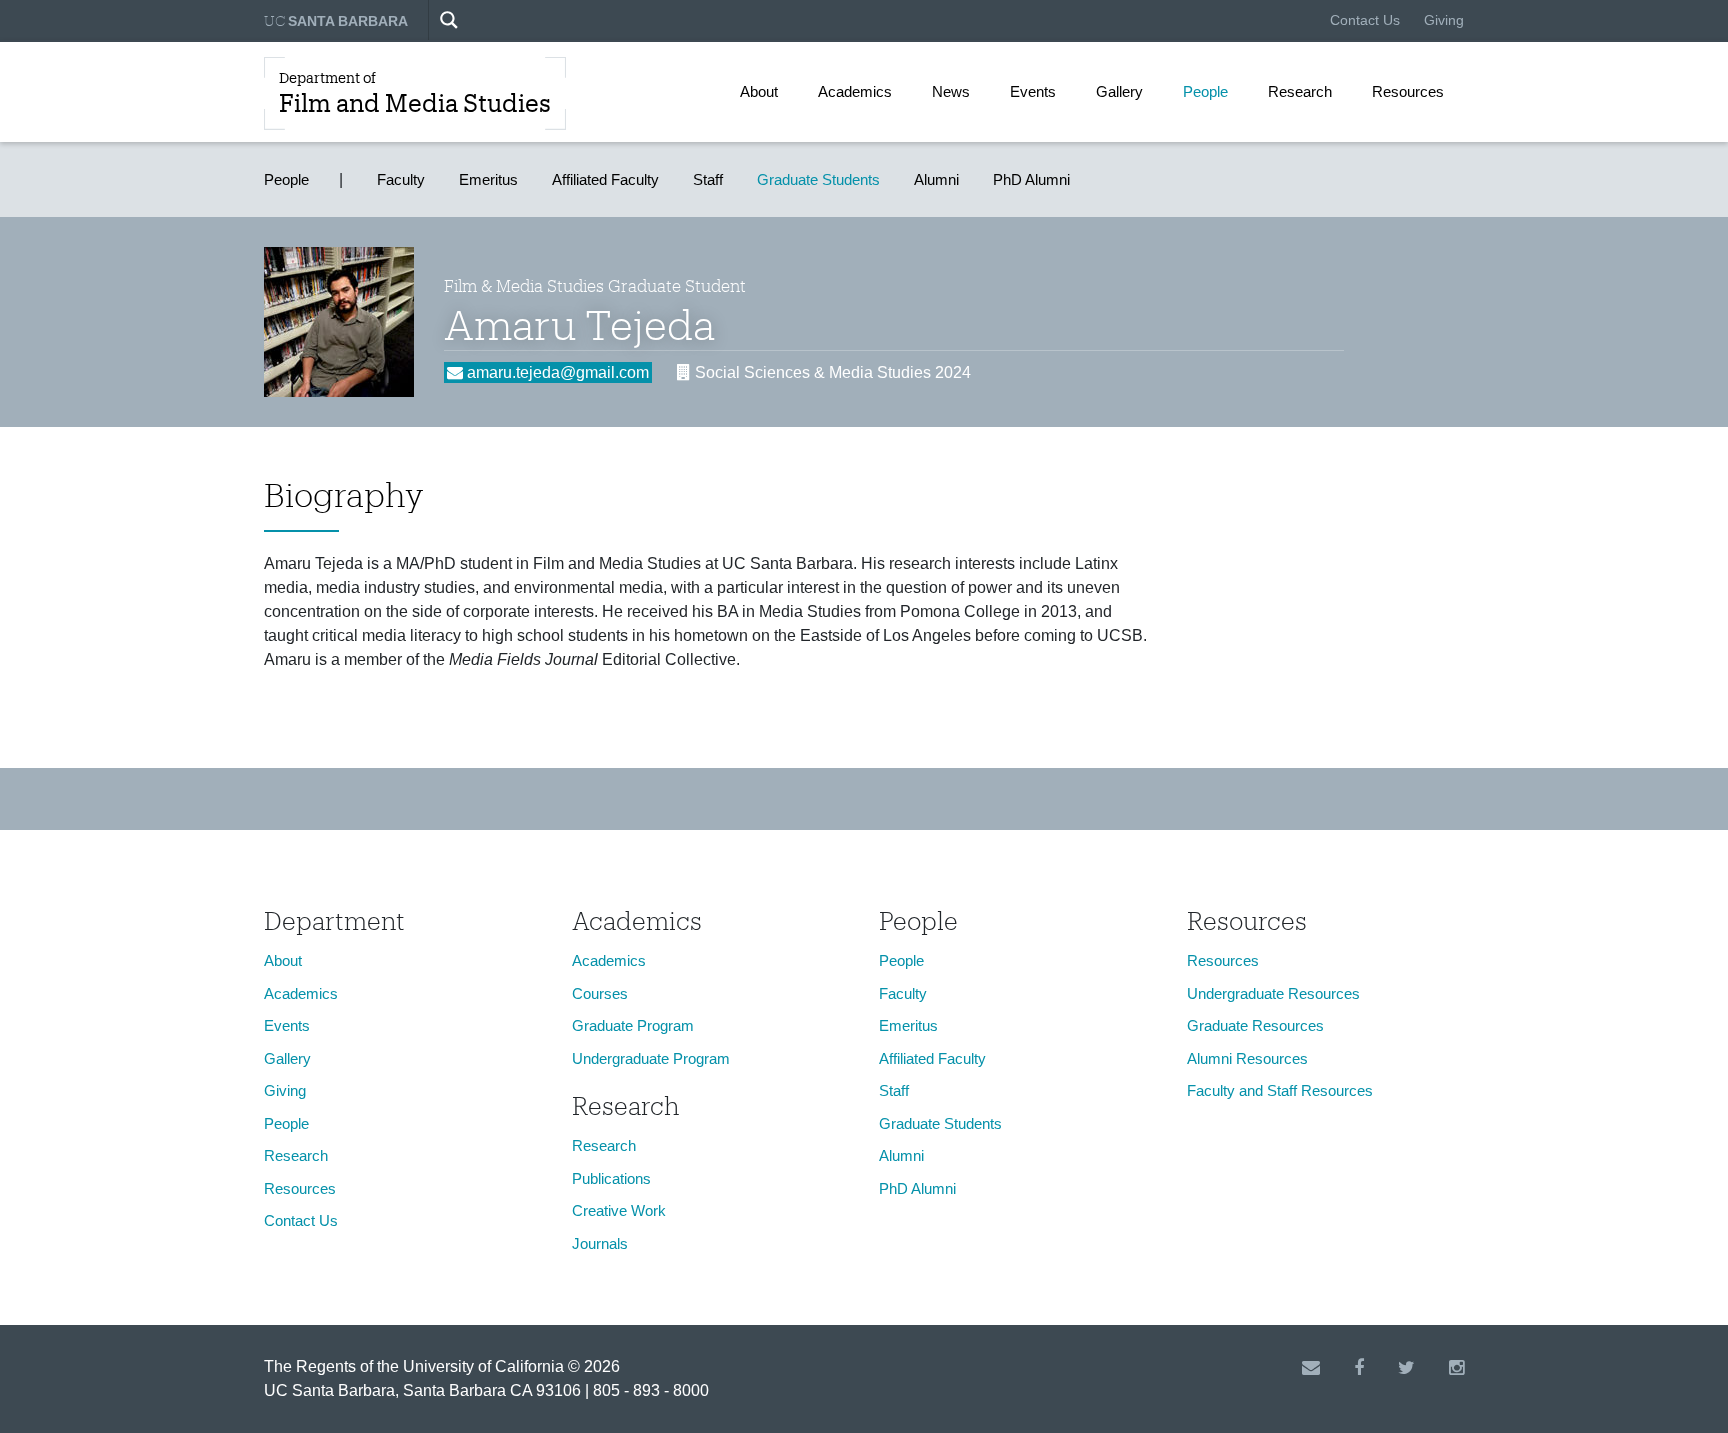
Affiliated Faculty (605, 179)
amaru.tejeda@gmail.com (556, 372)
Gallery (1119, 91)
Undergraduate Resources (1273, 993)
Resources (1408, 91)
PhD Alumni (1031, 179)
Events (1033, 91)
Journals (600, 1243)
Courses (600, 993)
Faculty (401, 179)
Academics (855, 91)
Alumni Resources (1247, 1058)
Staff (708, 179)
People (1205, 91)
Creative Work (619, 1210)
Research (1300, 91)
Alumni (936, 179)
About (759, 91)
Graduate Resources (1255, 1025)
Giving (1444, 20)
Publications (611, 1178)
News (951, 91)
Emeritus (488, 179)
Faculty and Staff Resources (1280, 1090)
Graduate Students (818, 179)
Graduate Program (633, 1025)
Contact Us (1365, 20)
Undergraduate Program (651, 1058)
